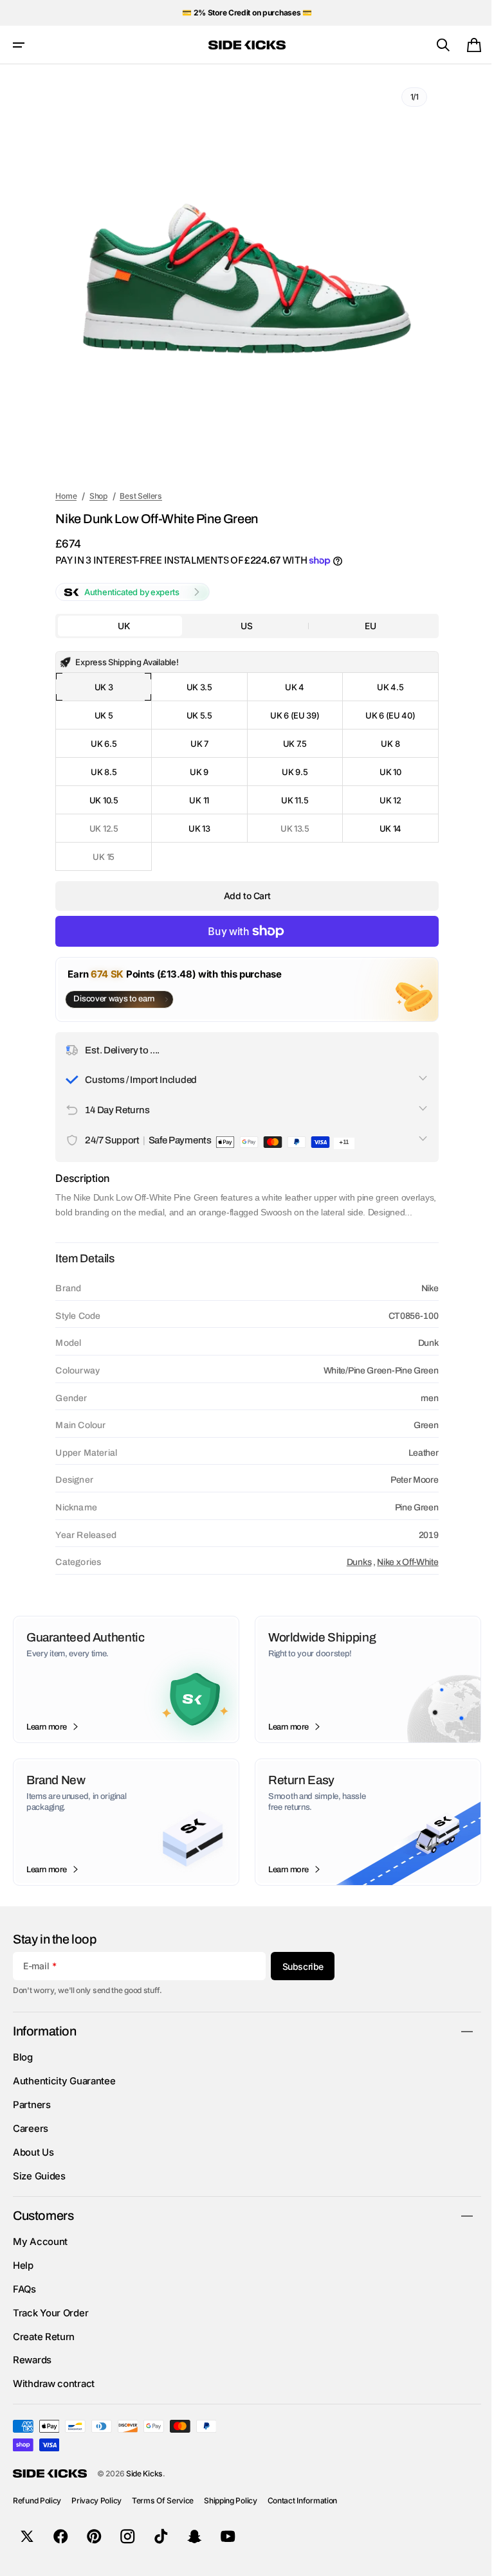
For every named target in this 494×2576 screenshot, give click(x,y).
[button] (19, 45)
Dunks (350, 1576)
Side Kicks (144, 2488)
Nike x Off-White (398, 1576)
